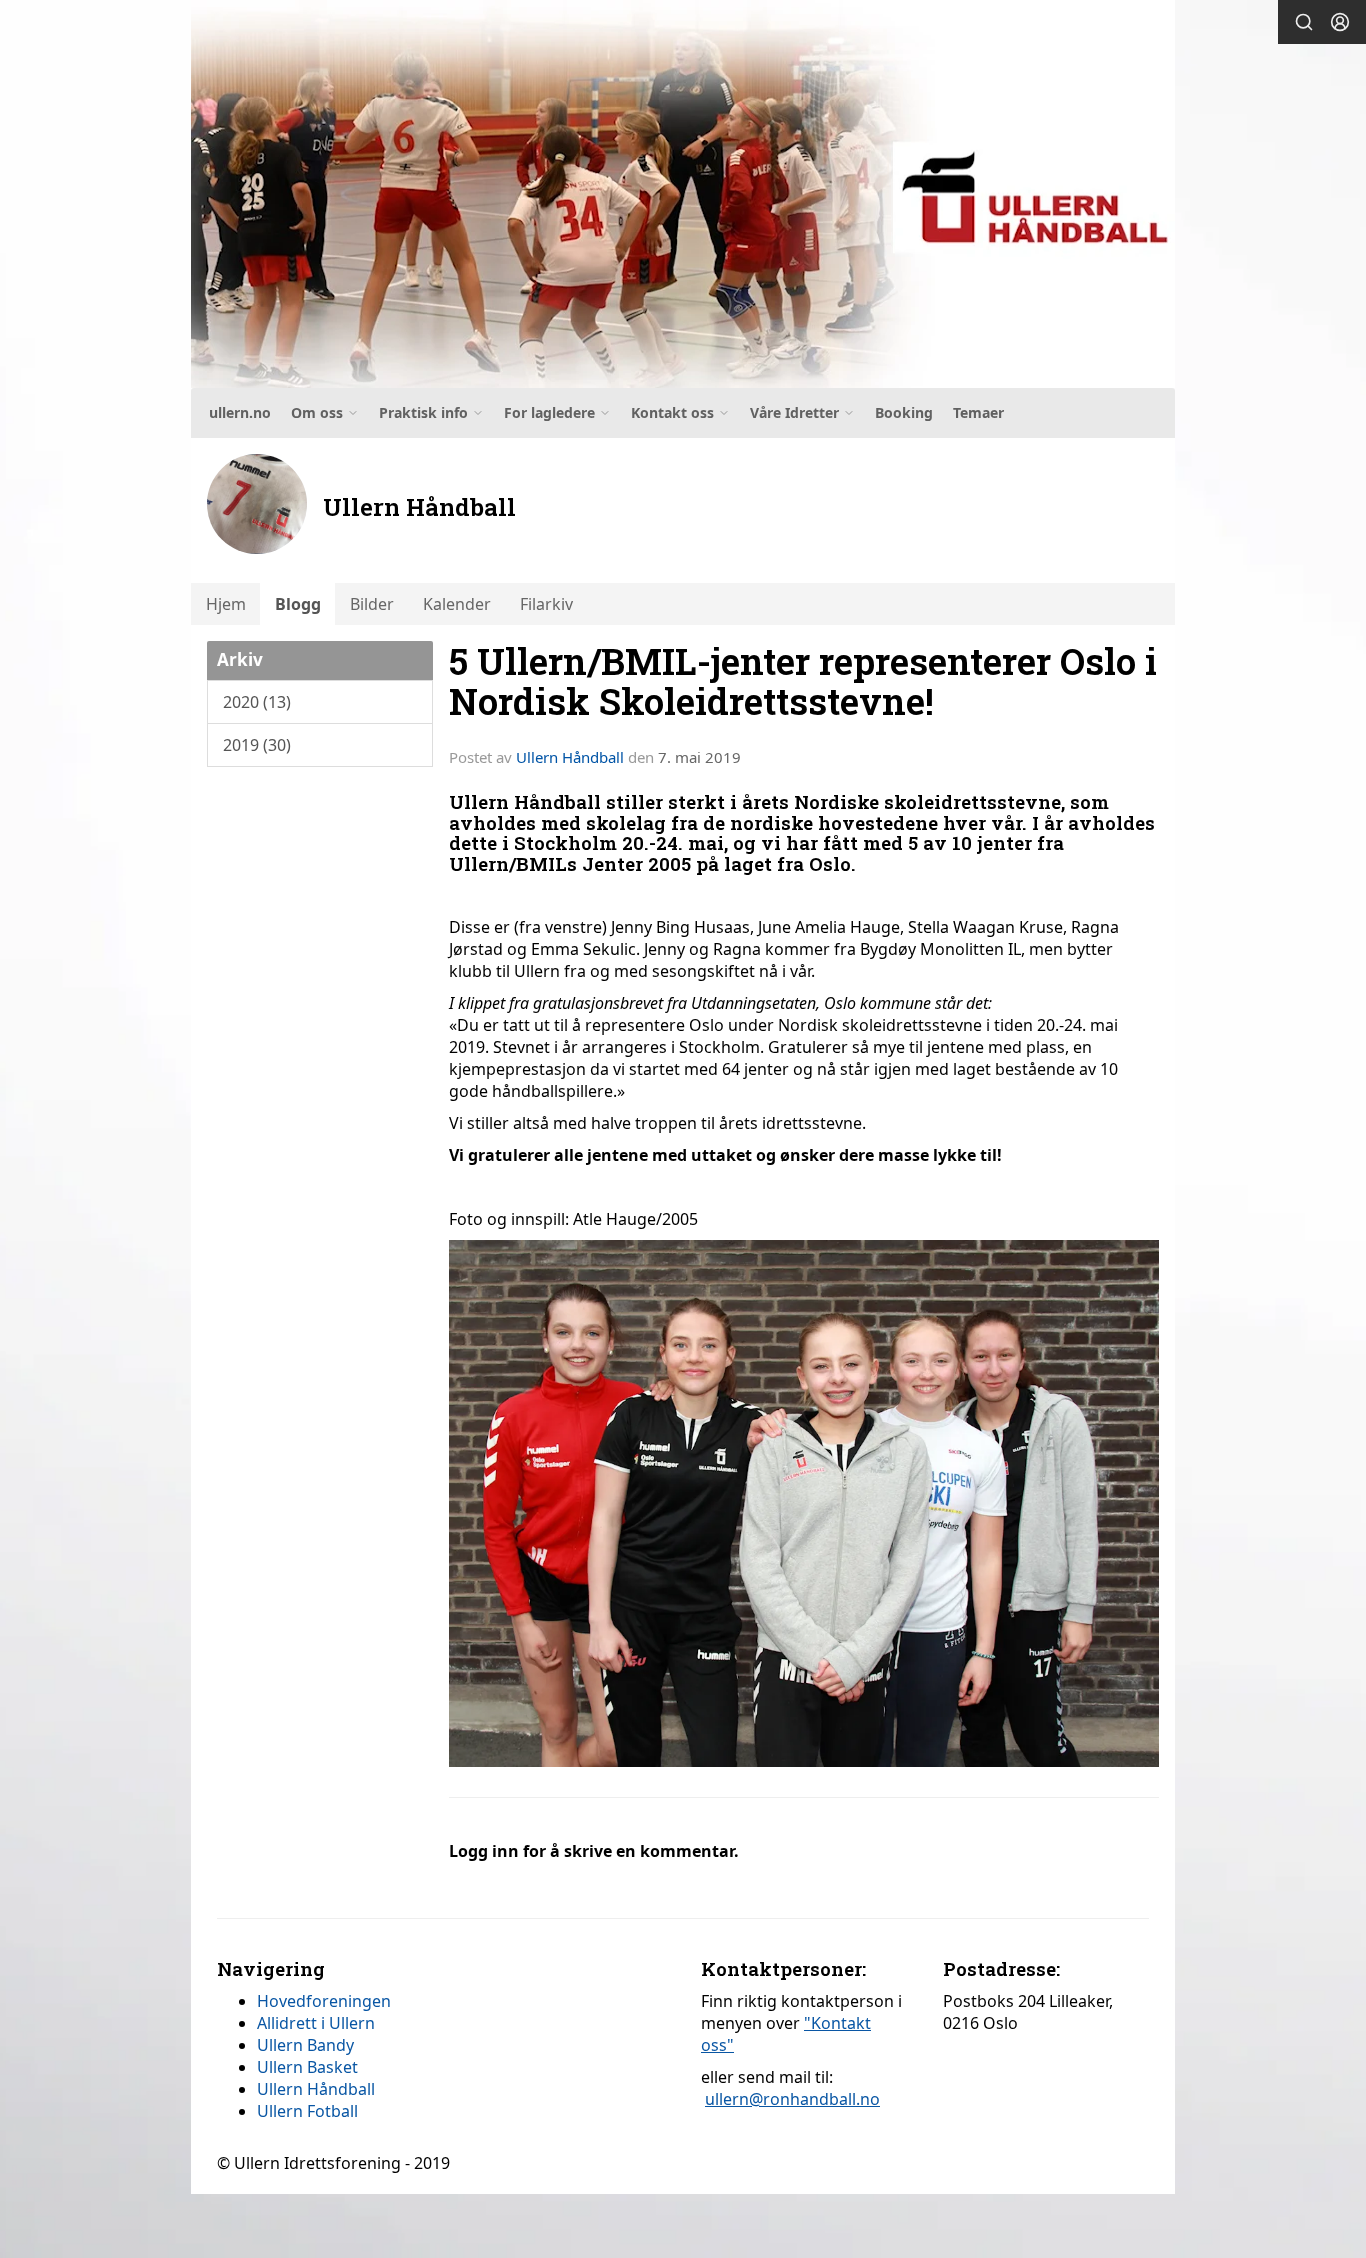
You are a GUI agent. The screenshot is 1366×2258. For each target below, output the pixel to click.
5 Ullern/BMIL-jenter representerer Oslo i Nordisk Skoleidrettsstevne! (803, 681)
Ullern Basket (307, 2067)
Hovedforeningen (324, 2001)
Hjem (226, 604)
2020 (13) (257, 702)
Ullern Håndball (570, 757)
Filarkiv (546, 604)
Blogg (298, 604)
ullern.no (240, 412)
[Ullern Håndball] (683, 194)
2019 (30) (257, 745)
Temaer (978, 412)
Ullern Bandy (305, 2045)
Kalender (457, 604)
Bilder (372, 604)
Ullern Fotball (307, 2111)
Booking (904, 412)
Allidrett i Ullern (316, 2023)
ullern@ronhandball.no (792, 2099)
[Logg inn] (1340, 22)
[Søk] (1304, 22)
